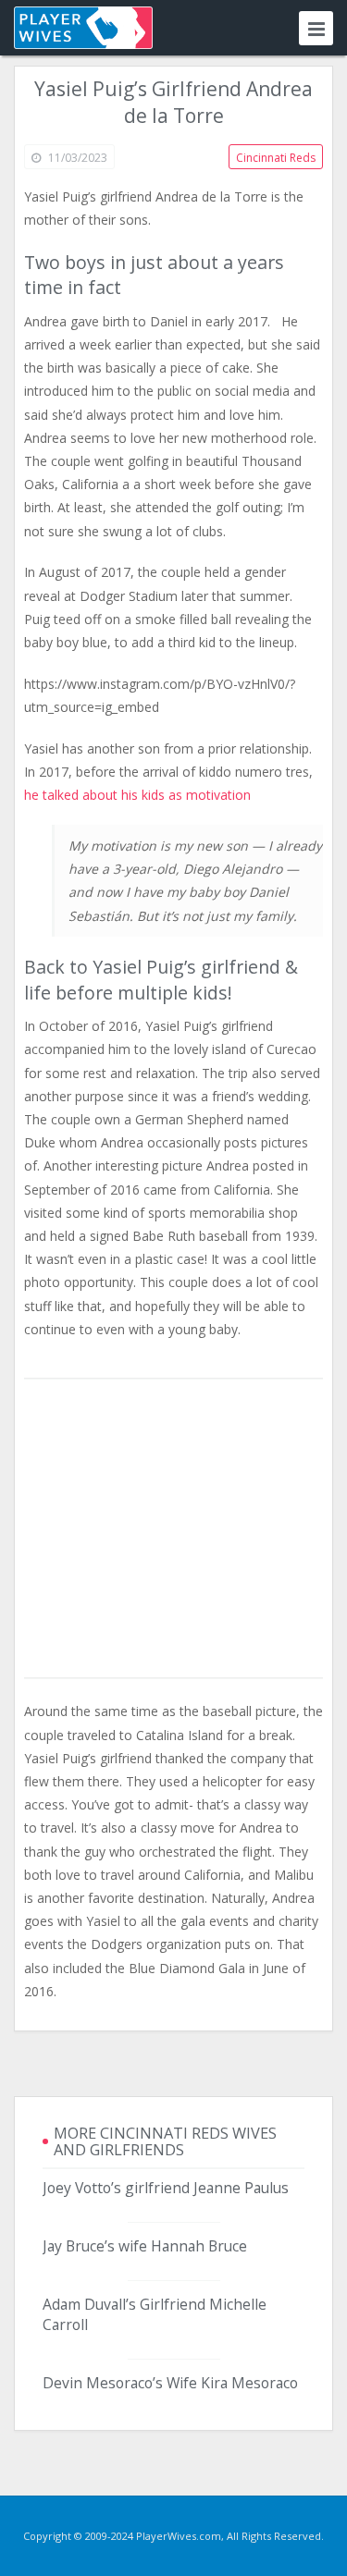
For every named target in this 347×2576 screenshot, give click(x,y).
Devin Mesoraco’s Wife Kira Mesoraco (170, 2383)
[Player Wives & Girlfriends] (83, 28)
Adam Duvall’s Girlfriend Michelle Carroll (155, 2314)
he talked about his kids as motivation (137, 795)
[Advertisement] (174, 1529)
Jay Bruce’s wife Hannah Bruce (145, 2246)
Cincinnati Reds (276, 158)
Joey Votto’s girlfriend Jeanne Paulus (166, 2188)
